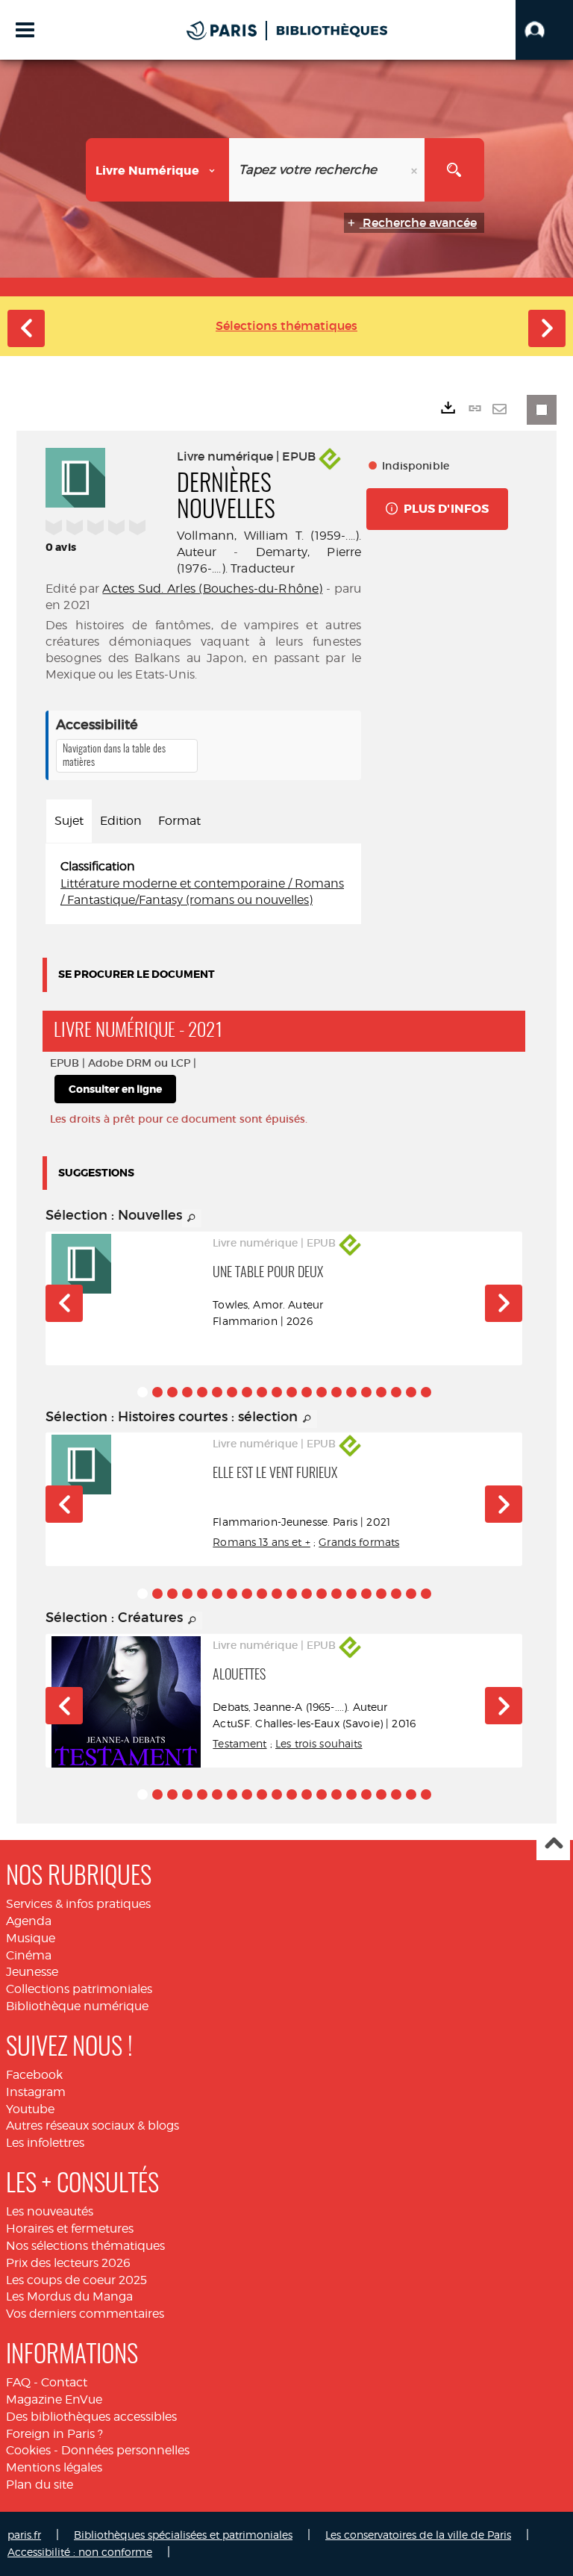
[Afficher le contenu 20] (426, 1392)
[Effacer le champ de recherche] (416, 170)
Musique (31, 1938)
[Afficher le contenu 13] (322, 1392)
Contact (64, 2382)
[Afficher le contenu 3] (172, 1392)
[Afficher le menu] (25, 30)
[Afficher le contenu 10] (277, 1392)
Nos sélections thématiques (85, 2246)
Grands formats (359, 1542)
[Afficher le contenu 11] (292, 1392)
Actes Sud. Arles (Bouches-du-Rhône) (212, 589)
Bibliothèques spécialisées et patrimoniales (183, 2535)
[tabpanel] (203, 884)
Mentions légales (54, 2467)
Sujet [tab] (69, 821)
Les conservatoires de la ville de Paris (418, 2535)
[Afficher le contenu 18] (396, 1392)
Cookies (28, 2450)
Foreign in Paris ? (54, 2434)
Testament (239, 1743)
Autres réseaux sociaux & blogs (93, 2126)
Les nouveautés (50, 2211)
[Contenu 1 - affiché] (143, 1392)
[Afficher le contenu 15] (351, 1392)
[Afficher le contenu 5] (202, 1392)
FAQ (18, 2382)
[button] (544, 30)
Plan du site (40, 2485)
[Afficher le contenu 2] (157, 1392)
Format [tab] (179, 821)
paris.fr (24, 2535)
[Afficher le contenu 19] (411, 1392)
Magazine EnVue (54, 2399)
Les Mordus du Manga (69, 2296)
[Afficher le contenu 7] (232, 1392)
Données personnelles (125, 2450)
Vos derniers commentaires (85, 2314)
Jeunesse (32, 1972)
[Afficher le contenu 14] (336, 1392)
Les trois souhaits (319, 1743)
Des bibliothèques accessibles (91, 2417)
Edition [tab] (121, 821)
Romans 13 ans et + (262, 1542)
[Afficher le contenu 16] (366, 1392)
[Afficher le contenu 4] (187, 1392)
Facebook (34, 2075)
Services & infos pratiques (78, 1904)
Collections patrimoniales (79, 1989)
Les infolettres (45, 2143)
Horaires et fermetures (70, 2229)
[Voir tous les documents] (192, 1218)
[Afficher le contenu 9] (262, 1392)
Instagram (36, 2092)
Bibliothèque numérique (77, 2006)
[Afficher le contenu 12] (307, 1392)
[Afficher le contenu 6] (217, 1392)
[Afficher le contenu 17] (381, 1392)
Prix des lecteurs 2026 (68, 2263)
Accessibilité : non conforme (80, 2552)
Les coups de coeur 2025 (76, 2280)
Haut (553, 1844)
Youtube (30, 2109)
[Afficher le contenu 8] (247, 1392)
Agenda (29, 1921)
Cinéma (29, 1955)
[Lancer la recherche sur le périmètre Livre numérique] (454, 170)
